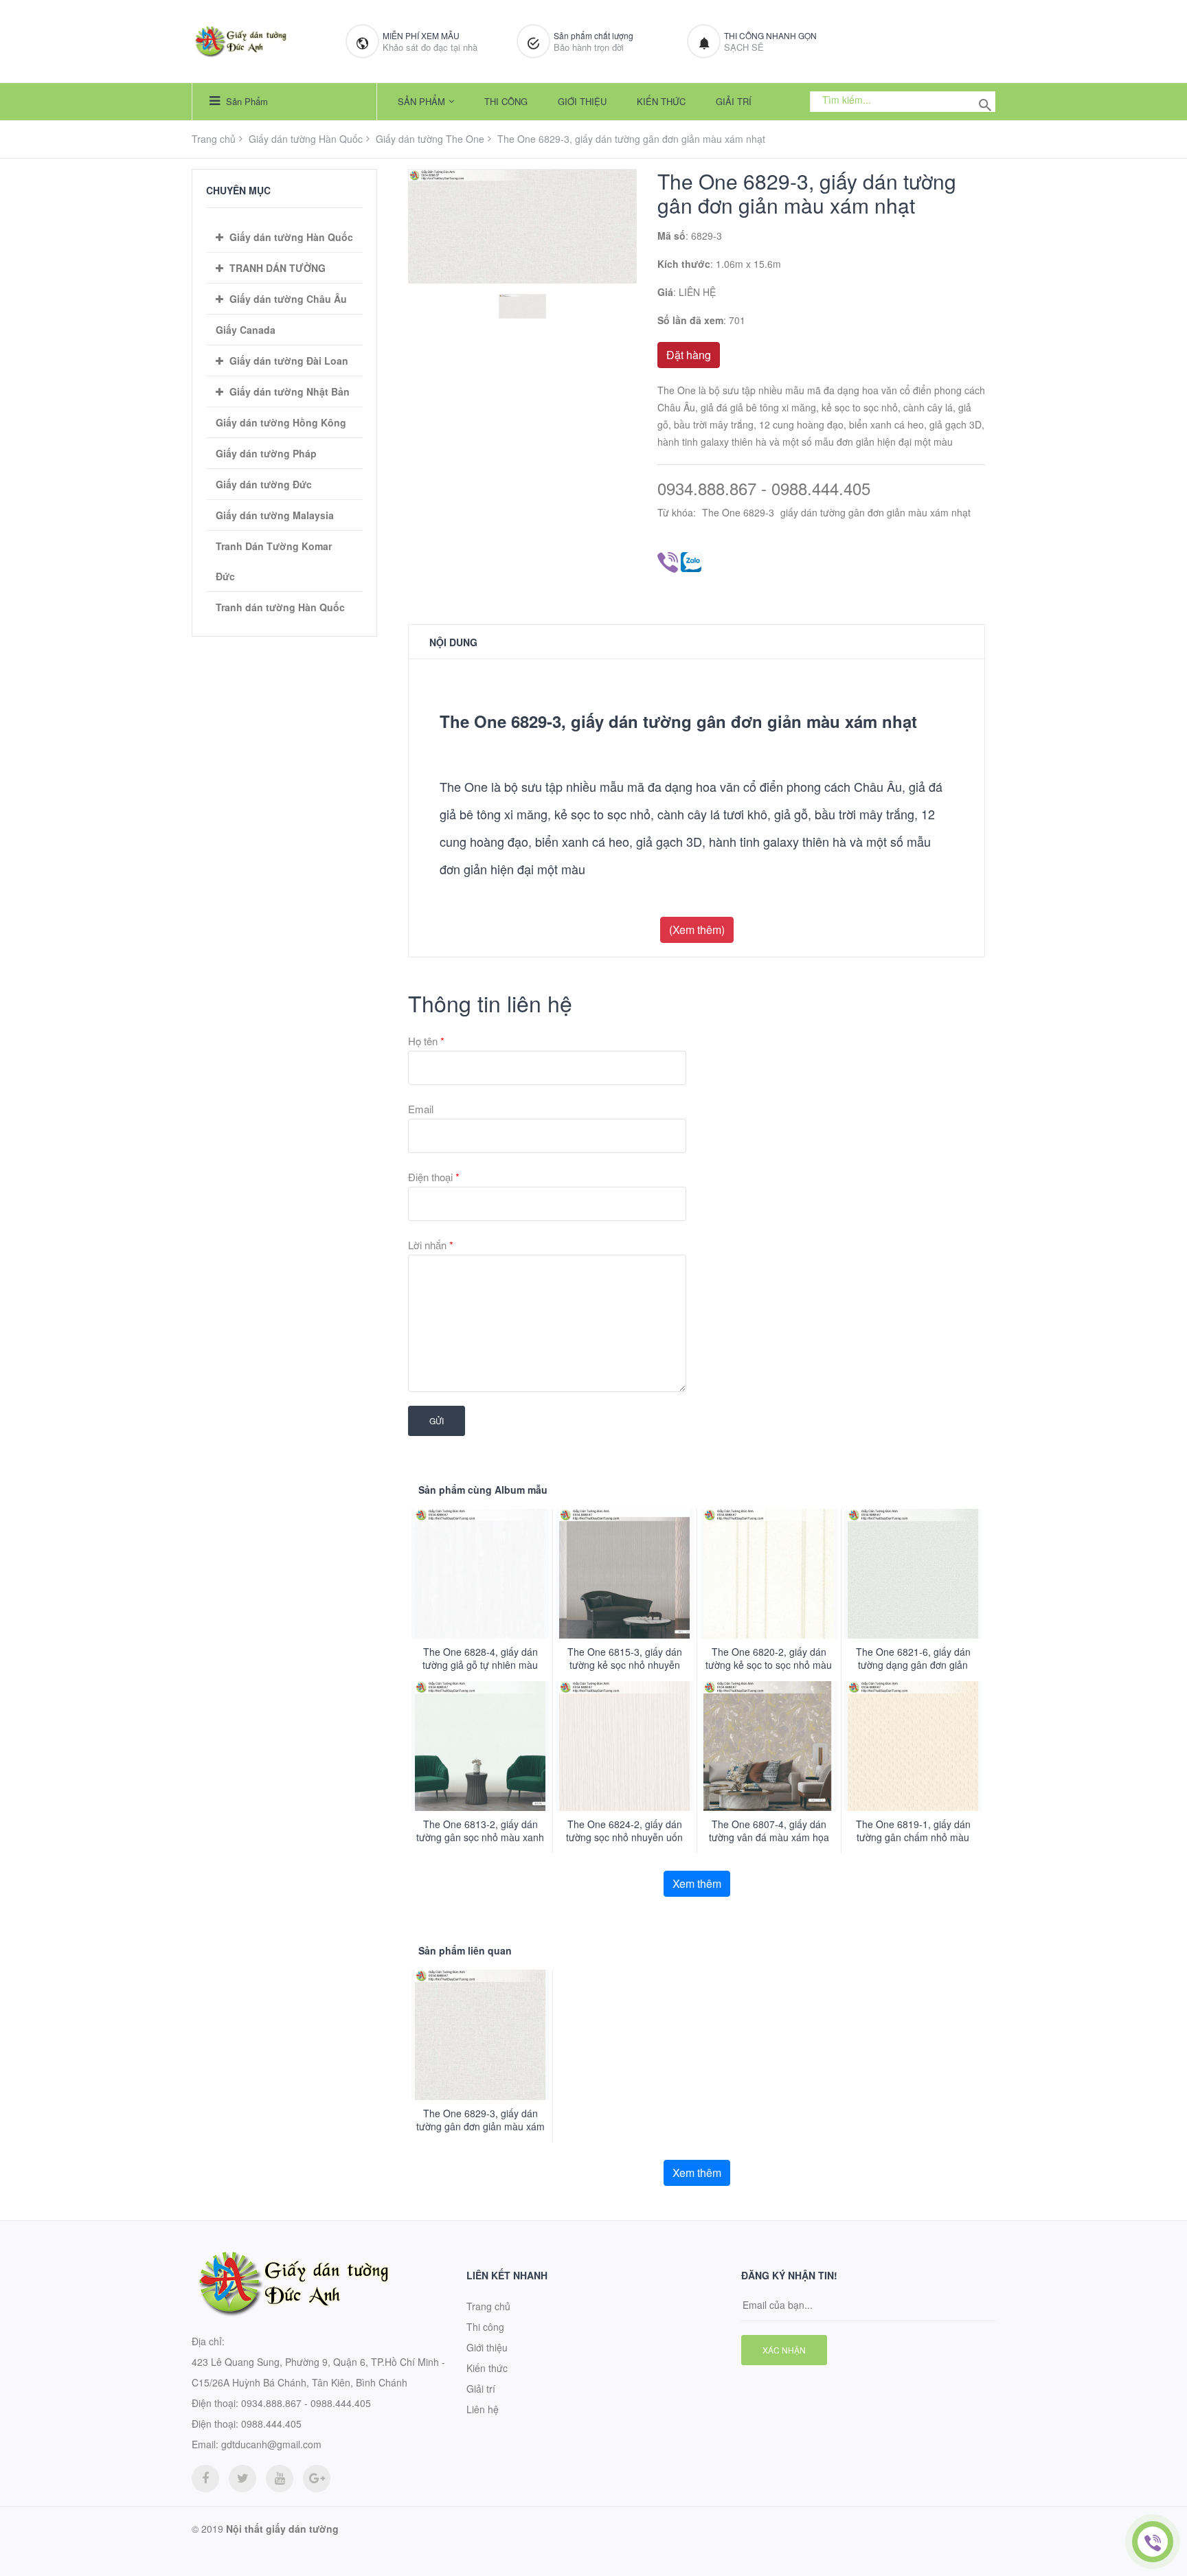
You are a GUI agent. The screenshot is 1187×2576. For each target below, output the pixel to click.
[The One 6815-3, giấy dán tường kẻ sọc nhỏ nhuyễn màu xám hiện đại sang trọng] (624, 1574)
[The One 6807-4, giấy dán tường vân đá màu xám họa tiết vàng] (769, 1746)
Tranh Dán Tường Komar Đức (274, 561)
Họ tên (426, 1041)
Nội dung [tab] (453, 642)
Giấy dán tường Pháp (266, 453)
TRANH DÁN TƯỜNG (278, 268)
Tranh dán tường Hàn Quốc (280, 607)
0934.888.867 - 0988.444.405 (764, 489)
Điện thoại (434, 1177)
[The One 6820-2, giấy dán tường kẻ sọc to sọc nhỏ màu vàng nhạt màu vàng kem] (769, 1574)
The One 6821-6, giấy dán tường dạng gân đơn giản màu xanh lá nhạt (913, 1665)
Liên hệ (483, 2409)
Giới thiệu (582, 101)
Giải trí (734, 101)
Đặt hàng (689, 355)
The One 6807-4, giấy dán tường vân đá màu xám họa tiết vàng (769, 1837)
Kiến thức (661, 101)
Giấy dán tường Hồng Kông (281, 422)
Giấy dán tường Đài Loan (289, 361)
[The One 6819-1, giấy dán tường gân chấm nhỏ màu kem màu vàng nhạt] (913, 1746)
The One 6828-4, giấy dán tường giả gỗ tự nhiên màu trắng (480, 1665)
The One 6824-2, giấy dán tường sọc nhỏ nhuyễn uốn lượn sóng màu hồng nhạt (624, 1837)
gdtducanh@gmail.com (271, 2444)
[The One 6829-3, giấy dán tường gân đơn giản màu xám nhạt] (480, 2034)
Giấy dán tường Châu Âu (288, 299)
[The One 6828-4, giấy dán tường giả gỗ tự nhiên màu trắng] (480, 1574)
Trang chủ (214, 139)
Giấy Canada (246, 330)
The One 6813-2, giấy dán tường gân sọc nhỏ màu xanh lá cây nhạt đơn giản (480, 1837)
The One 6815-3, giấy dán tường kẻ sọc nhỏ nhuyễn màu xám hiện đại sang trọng (625, 1665)
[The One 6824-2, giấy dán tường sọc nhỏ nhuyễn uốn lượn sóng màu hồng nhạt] (624, 1746)
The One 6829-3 (738, 512)
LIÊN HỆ (697, 292)
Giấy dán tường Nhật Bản (290, 391)
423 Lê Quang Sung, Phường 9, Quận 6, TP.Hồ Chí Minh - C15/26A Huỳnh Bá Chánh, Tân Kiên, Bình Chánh (318, 2372)
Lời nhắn (431, 1245)
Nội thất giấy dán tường (282, 2529)
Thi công (506, 101)
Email (421, 1109)
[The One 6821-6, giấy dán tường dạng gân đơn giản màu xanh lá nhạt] (913, 1574)
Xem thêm (697, 1883)
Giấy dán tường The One (430, 139)
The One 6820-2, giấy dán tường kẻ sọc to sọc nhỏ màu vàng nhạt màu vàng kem (769, 1665)
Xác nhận (784, 2350)
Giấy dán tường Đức (264, 484)
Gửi (437, 1421)
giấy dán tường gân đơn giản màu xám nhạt (875, 512)
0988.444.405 (271, 2424)
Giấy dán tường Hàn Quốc (306, 139)
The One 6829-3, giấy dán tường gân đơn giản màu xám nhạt (481, 2127)
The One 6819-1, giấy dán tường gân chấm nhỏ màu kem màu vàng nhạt (913, 1837)
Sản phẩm (246, 101)
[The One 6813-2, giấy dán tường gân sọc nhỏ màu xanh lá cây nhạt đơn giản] (480, 1746)
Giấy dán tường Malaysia (275, 515)
